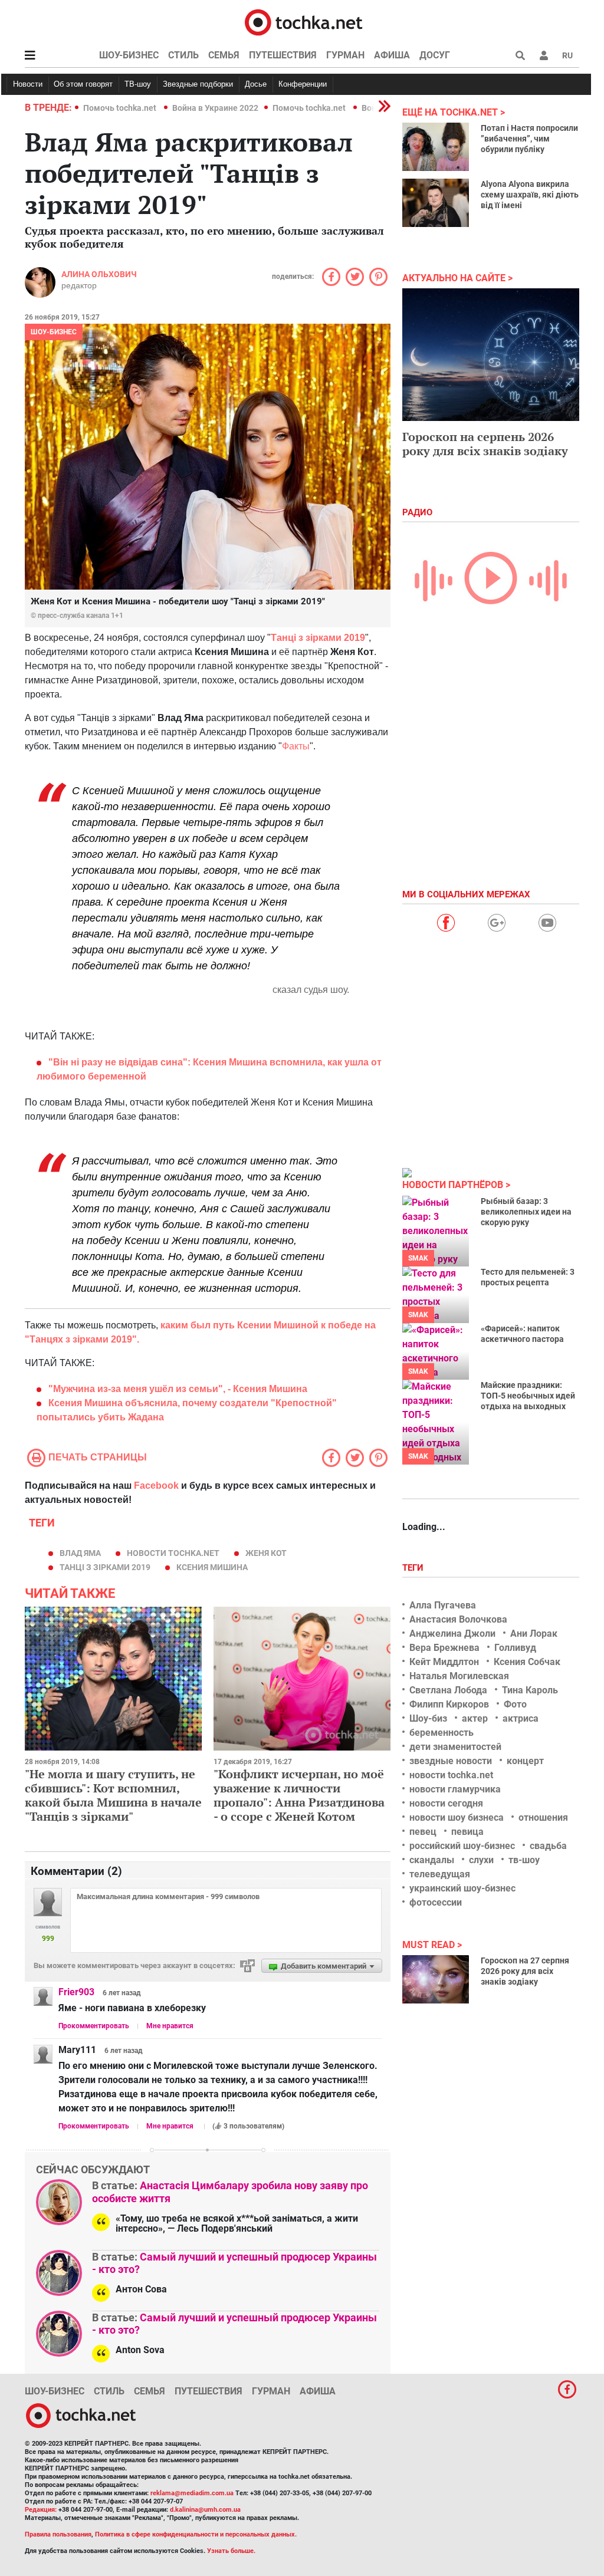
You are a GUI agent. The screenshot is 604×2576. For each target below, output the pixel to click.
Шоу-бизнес (129, 55)
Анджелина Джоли (452, 1634)
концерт (525, 1761)
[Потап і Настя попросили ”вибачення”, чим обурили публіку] (436, 147)
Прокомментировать (94, 2026)
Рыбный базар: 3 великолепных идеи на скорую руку (526, 1212)
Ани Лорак (534, 1634)
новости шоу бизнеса (457, 1817)
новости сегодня (446, 1803)
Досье (256, 84)
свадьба (548, 1846)
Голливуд (515, 1648)
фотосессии (436, 1902)
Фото (515, 1704)
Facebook (156, 1486)
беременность (441, 1733)
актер (475, 1718)
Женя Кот (266, 1553)
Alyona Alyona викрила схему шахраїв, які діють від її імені (530, 195)
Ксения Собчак (527, 1662)
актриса (521, 1718)
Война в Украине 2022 (215, 108)
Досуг (435, 55)
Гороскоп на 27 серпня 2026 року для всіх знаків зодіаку (525, 1971)
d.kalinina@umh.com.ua (205, 2510)
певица (467, 1832)
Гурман (345, 55)
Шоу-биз (428, 1718)
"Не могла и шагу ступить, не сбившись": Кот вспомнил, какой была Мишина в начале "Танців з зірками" (113, 1795)
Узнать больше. (231, 2551)
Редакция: (41, 2510)
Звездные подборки (198, 84)
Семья (224, 55)
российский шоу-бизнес (462, 1846)
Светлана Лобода (448, 1690)
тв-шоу (524, 1860)
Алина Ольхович (99, 274)
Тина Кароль (530, 1690)
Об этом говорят (83, 84)
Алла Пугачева (443, 1605)
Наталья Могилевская (459, 1676)
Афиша (392, 55)
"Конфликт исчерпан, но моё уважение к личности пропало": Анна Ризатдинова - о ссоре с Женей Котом (299, 1795)
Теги (414, 1568)
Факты (296, 746)
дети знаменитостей (455, 1747)
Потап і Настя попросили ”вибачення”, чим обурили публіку (529, 139)
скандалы (432, 1860)
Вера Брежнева (444, 1648)
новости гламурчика (455, 1789)
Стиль (183, 55)
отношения (543, 1817)
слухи (481, 1860)
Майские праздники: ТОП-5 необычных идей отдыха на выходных (528, 1396)
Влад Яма (80, 1553)
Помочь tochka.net (121, 108)
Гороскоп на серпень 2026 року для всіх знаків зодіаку (485, 444)
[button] (544, 55)
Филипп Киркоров (449, 1704)
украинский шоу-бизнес (462, 1888)
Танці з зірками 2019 (318, 638)
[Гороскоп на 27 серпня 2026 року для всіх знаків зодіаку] (436, 1979)
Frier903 (76, 1992)
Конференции (303, 84)
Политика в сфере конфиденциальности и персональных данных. (196, 2534)
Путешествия (283, 55)
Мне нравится (170, 2026)
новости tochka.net (173, 1553)
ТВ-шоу (138, 84)
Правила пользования (58, 2534)
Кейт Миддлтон (444, 1662)
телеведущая (440, 1874)
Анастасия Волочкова (458, 1619)
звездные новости (451, 1761)
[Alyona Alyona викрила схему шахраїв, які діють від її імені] (436, 203)
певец (423, 1832)
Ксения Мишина (212, 1567)
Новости (28, 84)
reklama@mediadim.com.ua (192, 2493)
